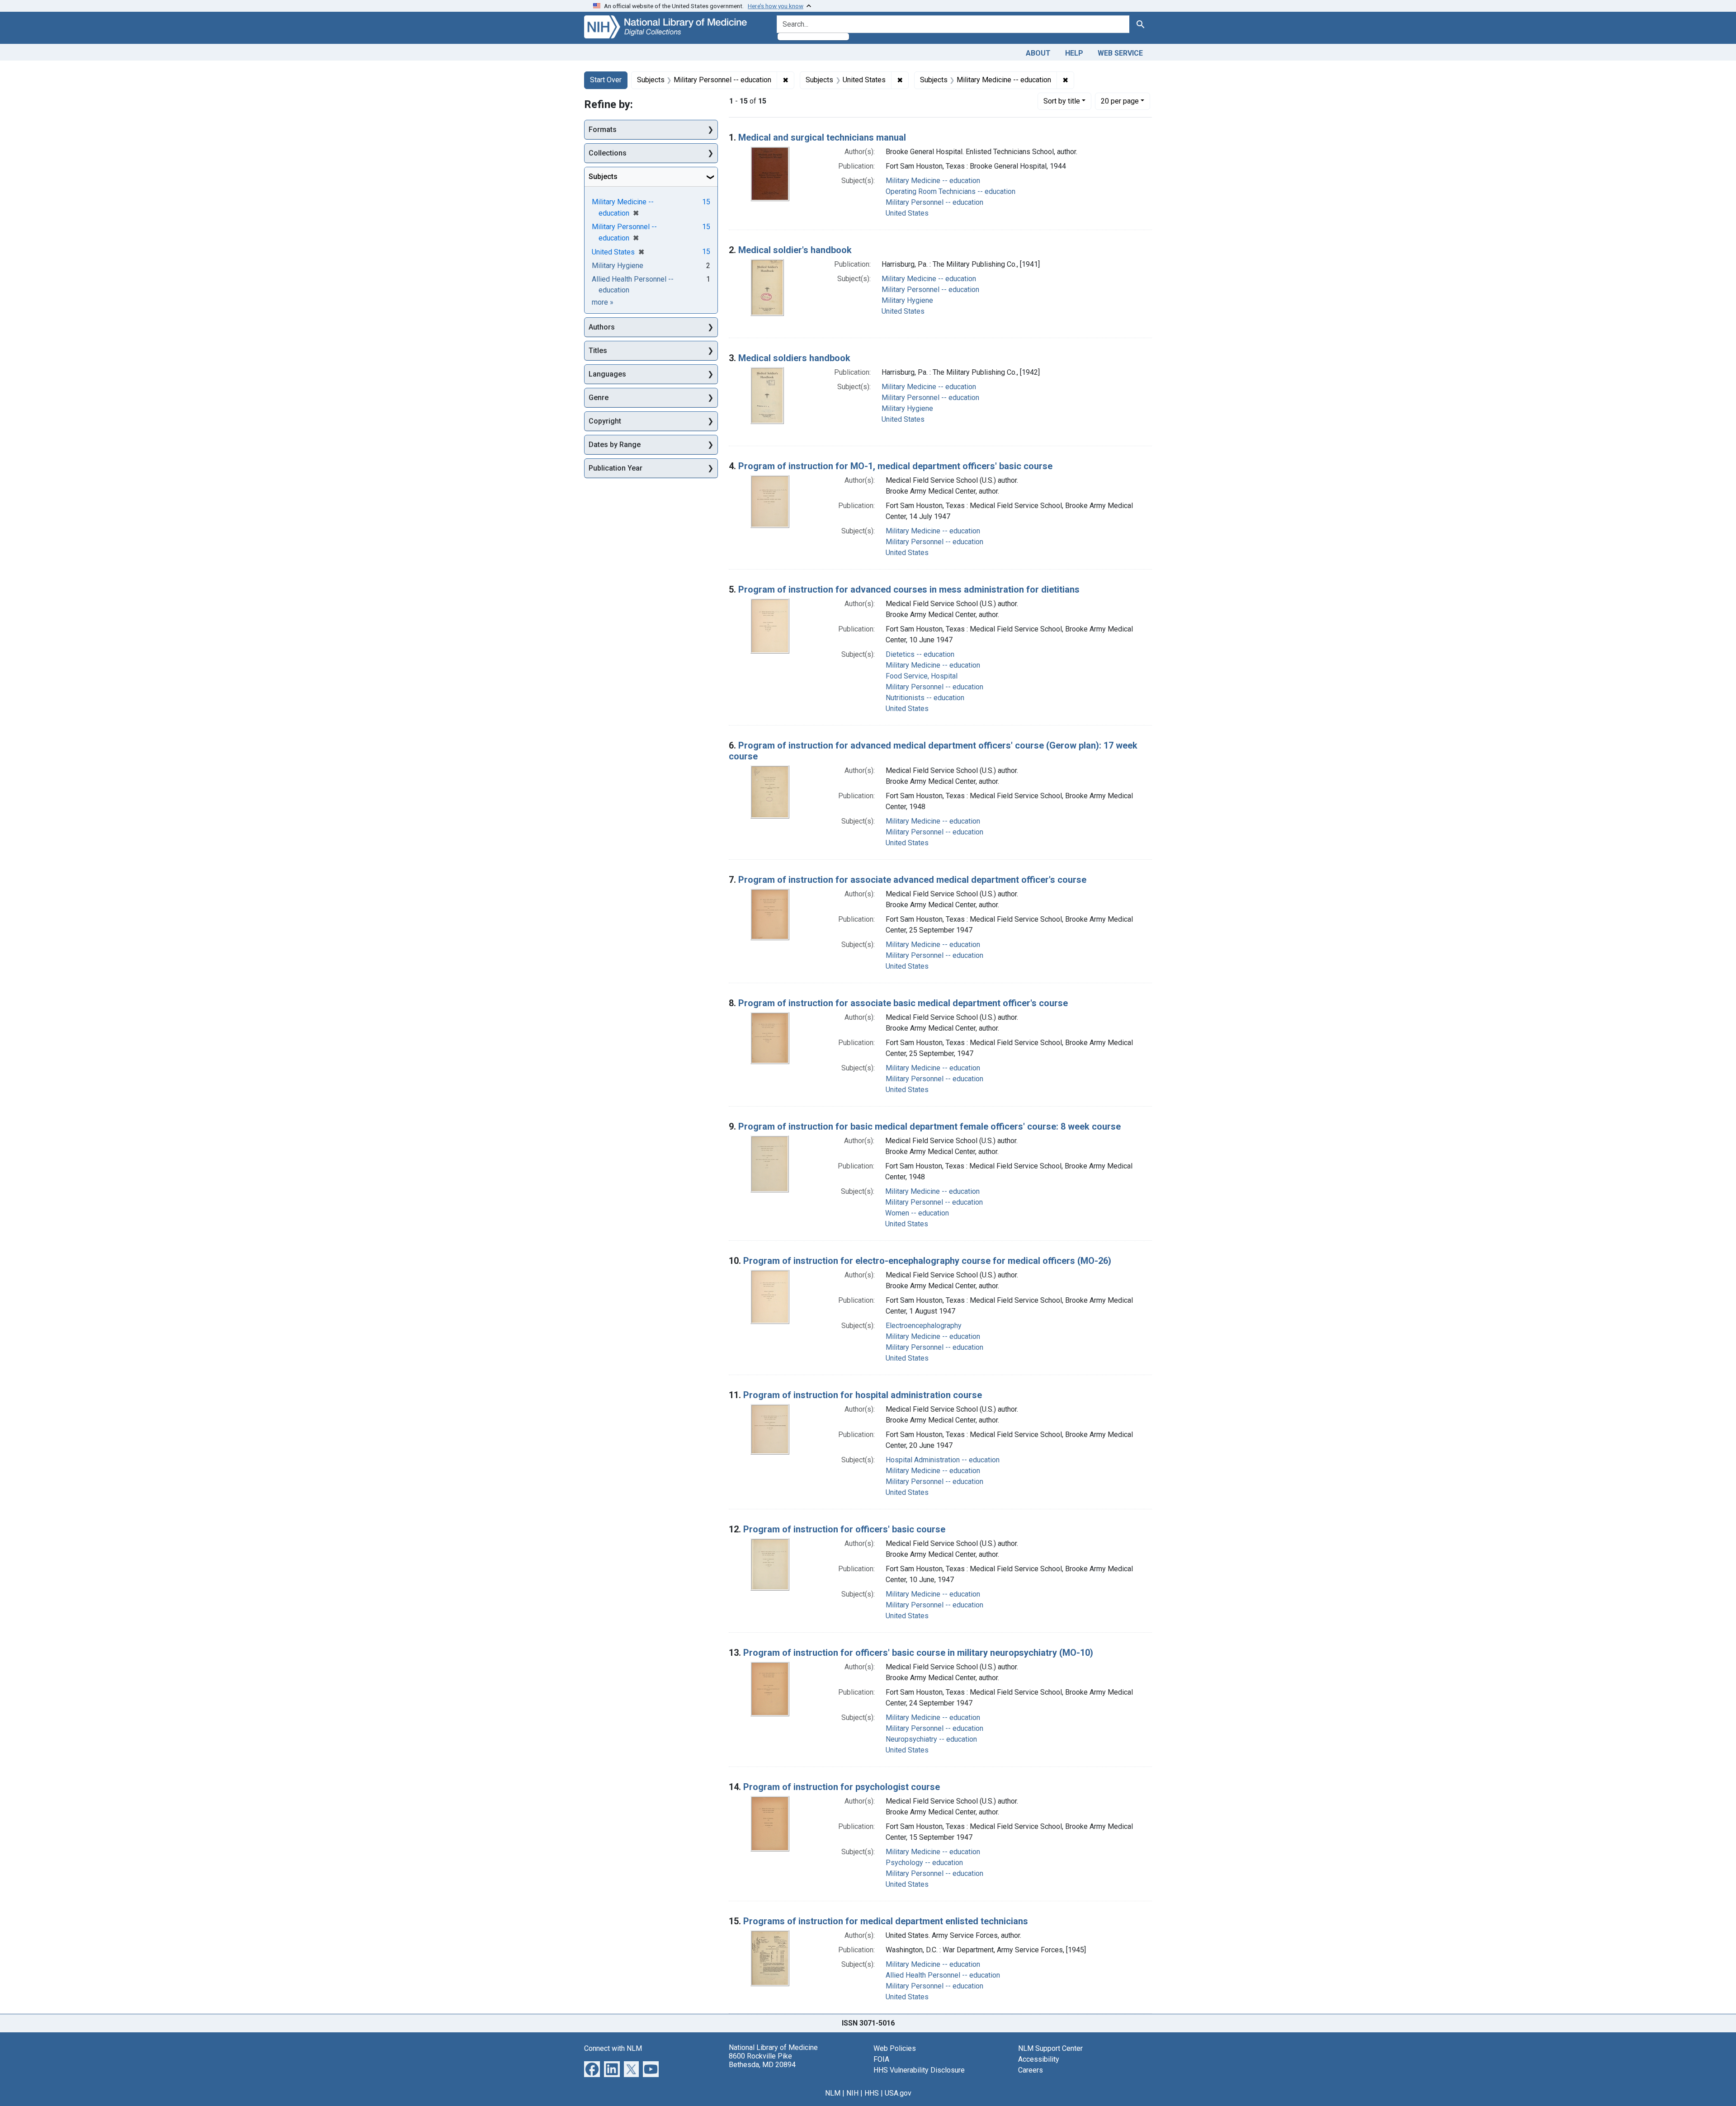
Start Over (606, 80)
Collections (608, 153)
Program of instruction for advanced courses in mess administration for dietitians (909, 589)
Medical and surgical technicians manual (822, 137)
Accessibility (1039, 2059)
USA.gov (898, 2093)
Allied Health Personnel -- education (943, 1975)
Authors (602, 327)
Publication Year (616, 468)
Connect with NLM (613, 2048)
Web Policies (895, 2048)
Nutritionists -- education (925, 698)
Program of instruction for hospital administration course (863, 1395)
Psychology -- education (924, 1863)
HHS (872, 2093)
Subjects (603, 177)
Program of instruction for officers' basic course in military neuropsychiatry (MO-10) (918, 1653)
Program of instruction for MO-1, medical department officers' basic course (895, 466)
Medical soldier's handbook (795, 250)
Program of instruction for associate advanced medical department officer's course (912, 880)
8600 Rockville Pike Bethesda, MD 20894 (762, 2060)
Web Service (1120, 53)
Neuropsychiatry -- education (931, 1739)
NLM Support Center (1050, 2048)
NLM (833, 2093)
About (1038, 53)
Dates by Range (615, 445)
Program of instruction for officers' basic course (844, 1529)
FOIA (881, 2059)
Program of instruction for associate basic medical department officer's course (903, 1003)
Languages (607, 374)
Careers (1031, 2070)
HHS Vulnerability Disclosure (919, 2070)
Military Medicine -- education (933, 181)
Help (1074, 53)
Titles (598, 351)
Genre (599, 398)
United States (907, 213)
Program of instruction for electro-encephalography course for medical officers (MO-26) (927, 1261)
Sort (1062, 101)
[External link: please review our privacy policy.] (592, 2068)
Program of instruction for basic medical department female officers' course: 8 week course (929, 1126)
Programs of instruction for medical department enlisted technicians (886, 1921)
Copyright (605, 421)
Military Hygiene (907, 300)
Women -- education (917, 1213)
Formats (603, 130)
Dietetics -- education (920, 654)
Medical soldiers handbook (794, 358)
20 (1120, 101)
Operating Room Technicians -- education (951, 191)
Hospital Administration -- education (943, 1460)
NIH (852, 2093)
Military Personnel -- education (934, 202)
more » (603, 302)
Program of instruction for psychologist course (842, 1787)
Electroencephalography (924, 1326)
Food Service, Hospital (922, 676)
